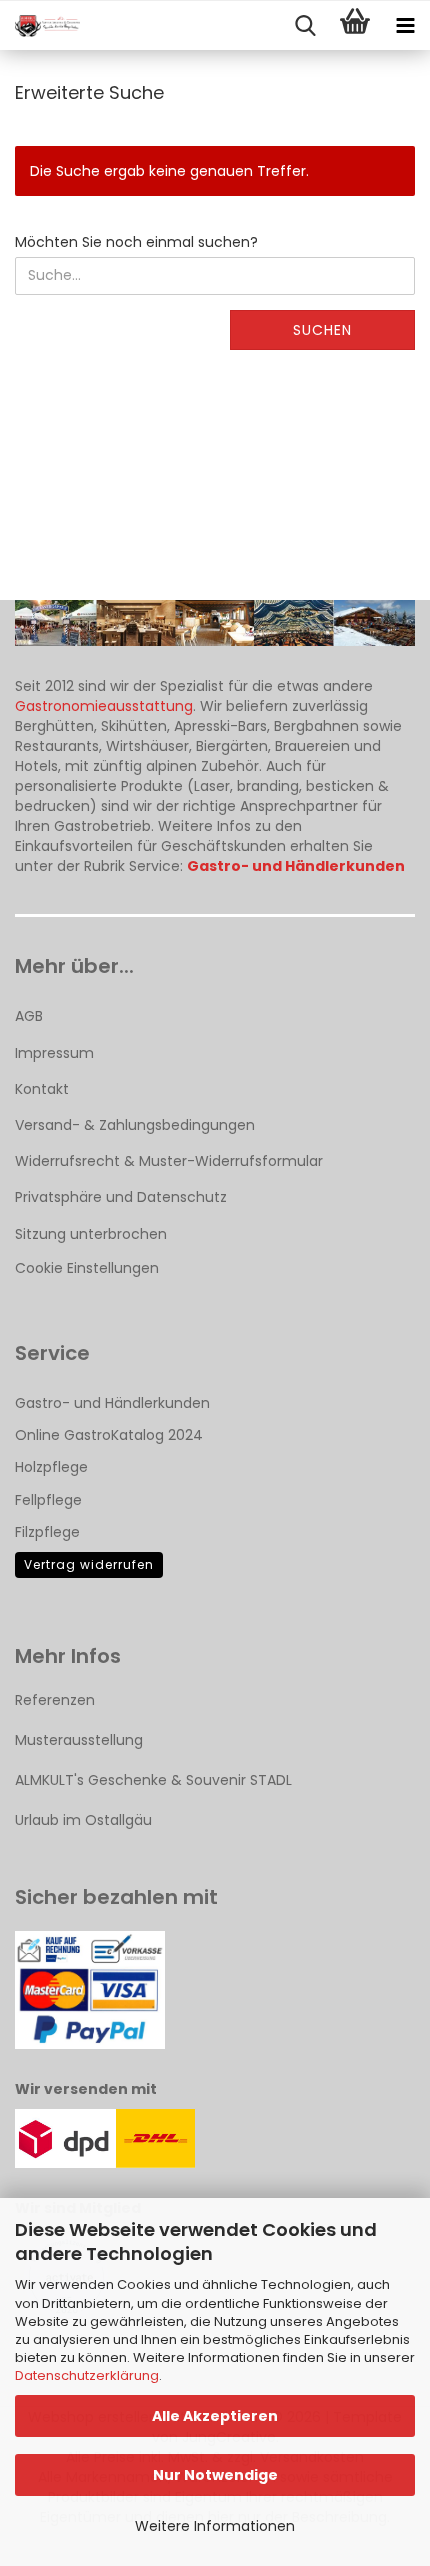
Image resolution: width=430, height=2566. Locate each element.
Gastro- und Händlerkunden (112, 1403)
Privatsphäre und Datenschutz (121, 1197)
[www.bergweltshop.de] (40, 26)
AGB (29, 1016)
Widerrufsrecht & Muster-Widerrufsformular (169, 1161)
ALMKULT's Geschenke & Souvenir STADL (153, 1780)
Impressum (54, 1053)
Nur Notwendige (215, 2475)
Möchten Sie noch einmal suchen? (136, 242)
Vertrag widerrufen (89, 1564)
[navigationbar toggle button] (405, 26)
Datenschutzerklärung (87, 2375)
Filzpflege (47, 1532)
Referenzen (55, 1700)
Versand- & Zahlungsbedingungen (135, 1125)
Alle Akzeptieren (215, 2416)
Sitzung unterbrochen (91, 1234)
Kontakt (42, 1089)
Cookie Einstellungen (87, 1268)
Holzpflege (51, 1467)
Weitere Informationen (215, 2526)
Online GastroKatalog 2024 (109, 1435)
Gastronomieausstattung (104, 706)
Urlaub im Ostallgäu (83, 1820)
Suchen (322, 330)
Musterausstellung (79, 1740)
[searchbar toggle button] (305, 26)
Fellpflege (48, 1500)
